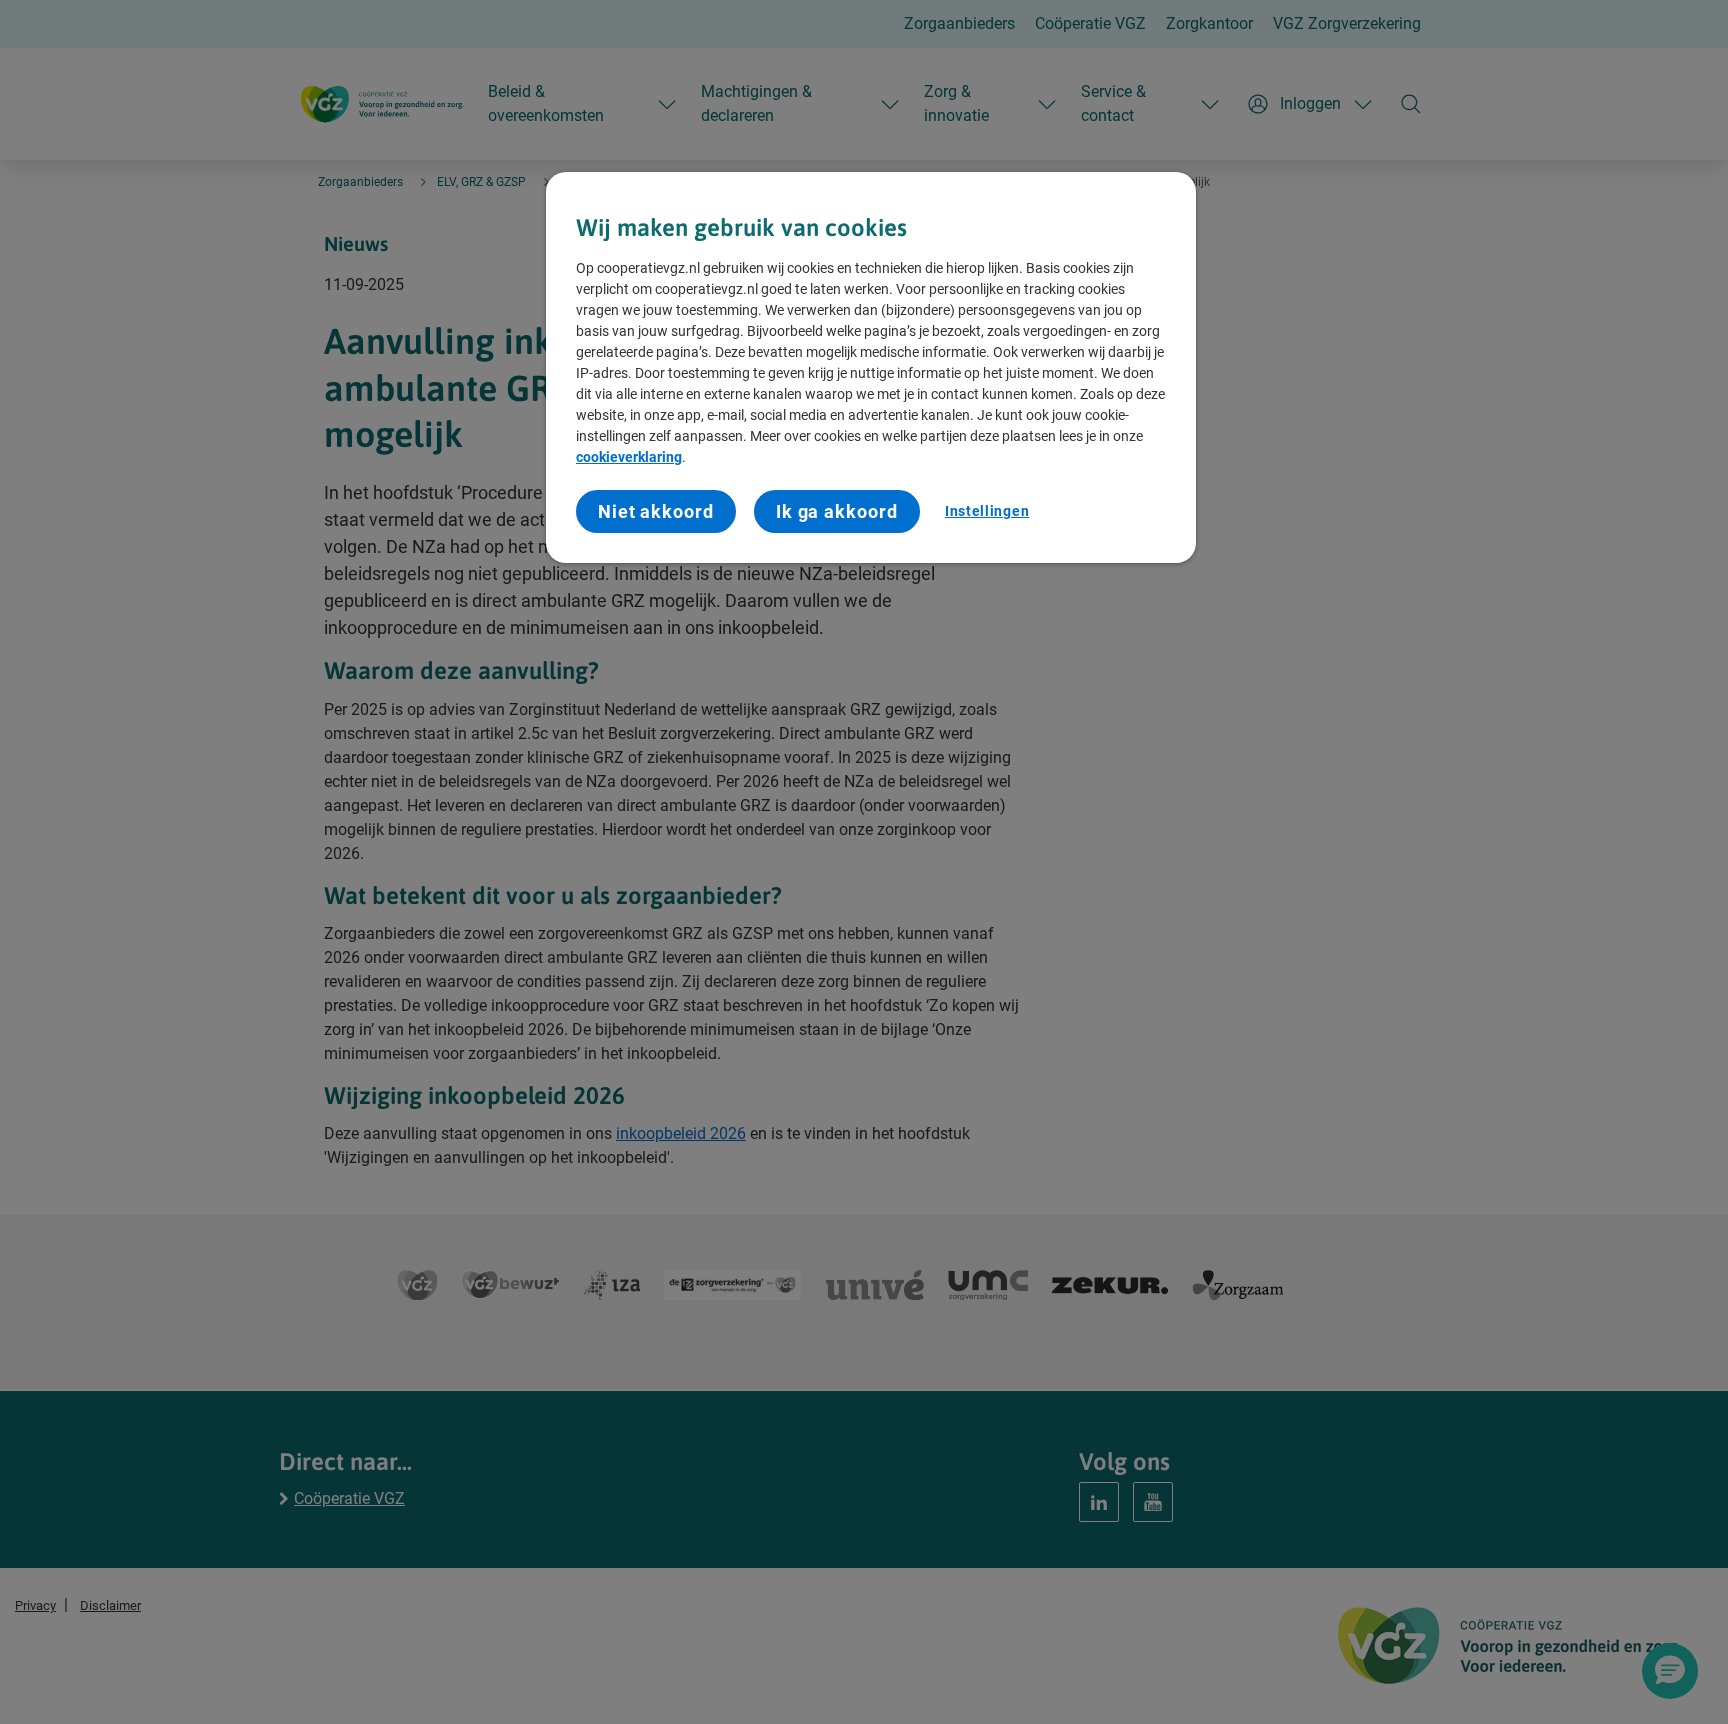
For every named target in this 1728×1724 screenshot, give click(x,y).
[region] (871, 368)
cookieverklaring (629, 458)
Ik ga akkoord (837, 511)
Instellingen (987, 511)
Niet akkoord (656, 511)
